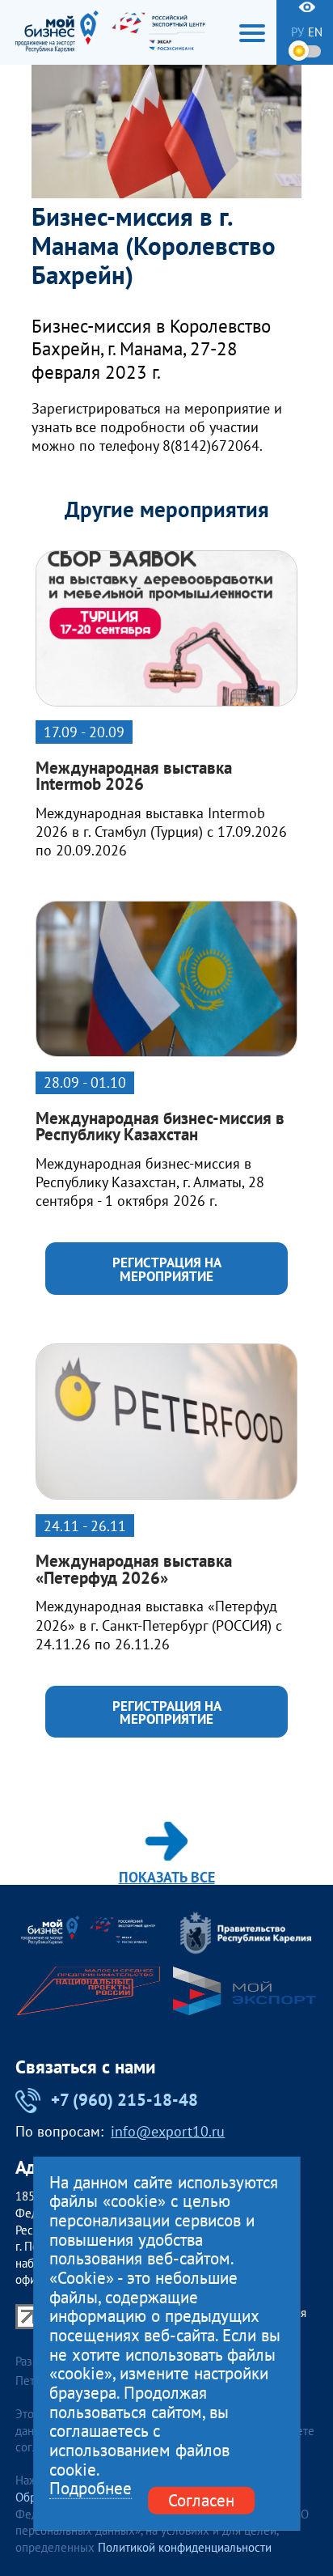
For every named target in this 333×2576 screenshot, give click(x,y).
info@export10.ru (168, 2132)
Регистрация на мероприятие (167, 1269)
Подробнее (91, 2489)
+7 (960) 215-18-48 (124, 2100)
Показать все (167, 1876)
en (315, 32)
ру (297, 32)
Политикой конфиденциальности (185, 2547)
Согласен (201, 2500)
